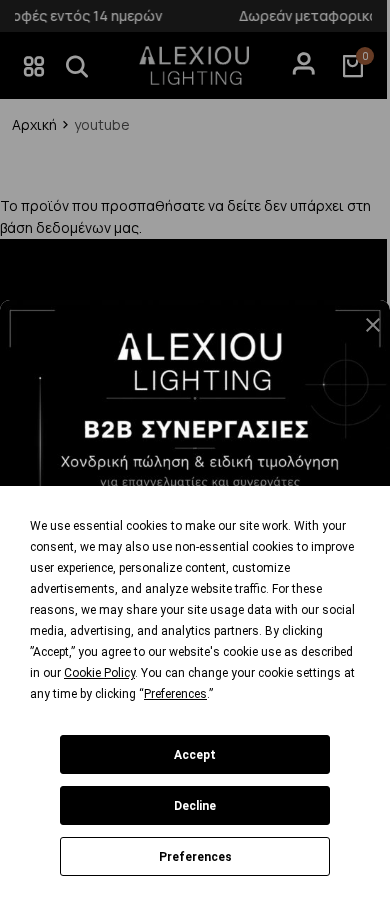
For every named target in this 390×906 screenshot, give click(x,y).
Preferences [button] (175, 694)
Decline (195, 806)
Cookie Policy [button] (99, 673)
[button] (365, 333)
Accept (195, 755)
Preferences (195, 857)
